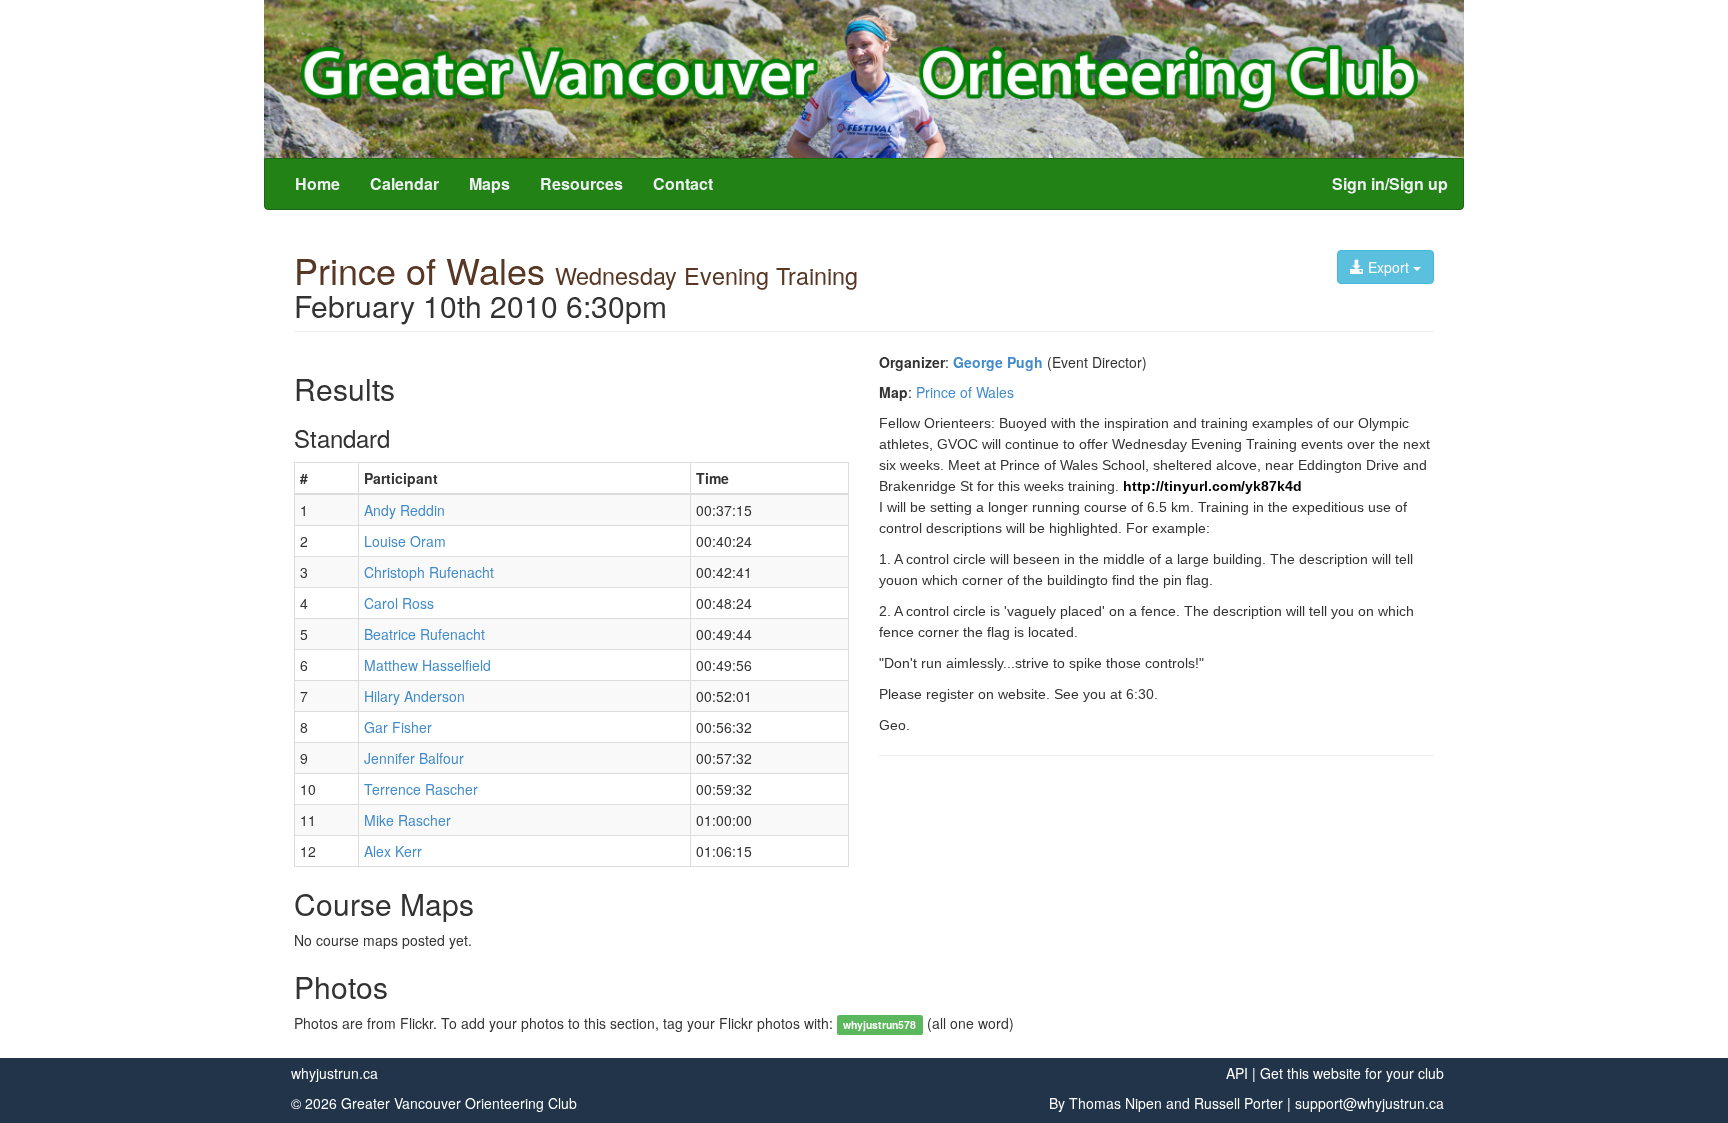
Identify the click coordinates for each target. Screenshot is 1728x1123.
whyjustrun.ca (334, 1073)
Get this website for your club (1352, 1073)
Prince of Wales (965, 392)
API (1237, 1073)
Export (1388, 267)
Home (317, 183)
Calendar (404, 183)
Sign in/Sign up (1390, 183)
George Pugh (998, 362)
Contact (683, 183)
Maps (489, 183)
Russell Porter (1238, 1103)
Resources (581, 183)
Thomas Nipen (1115, 1103)
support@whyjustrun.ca (1369, 1103)
